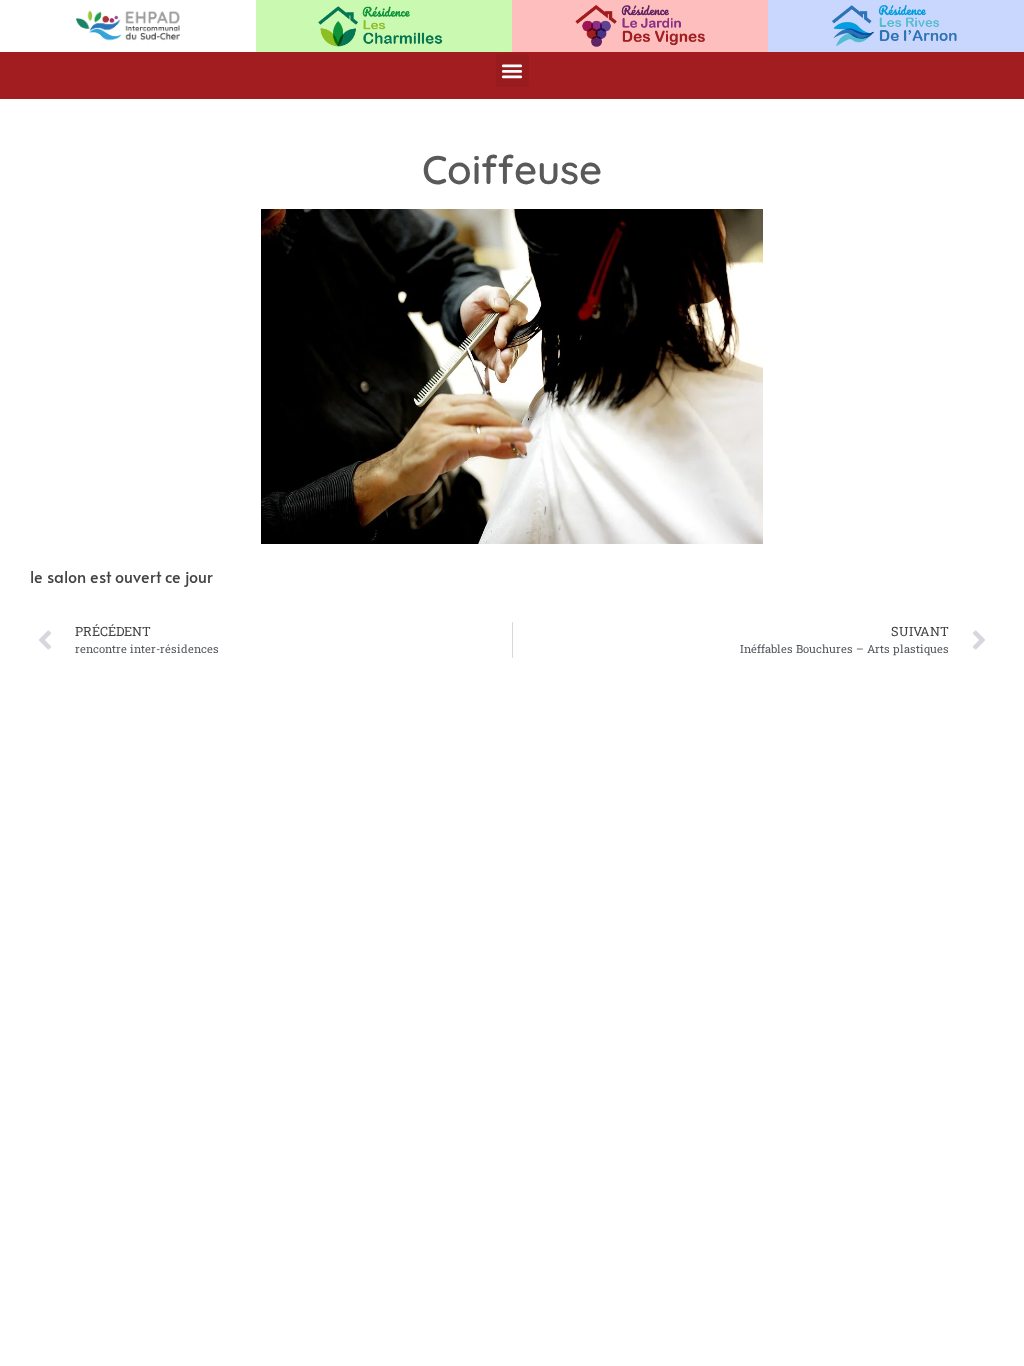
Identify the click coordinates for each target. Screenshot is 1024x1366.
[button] (512, 70)
